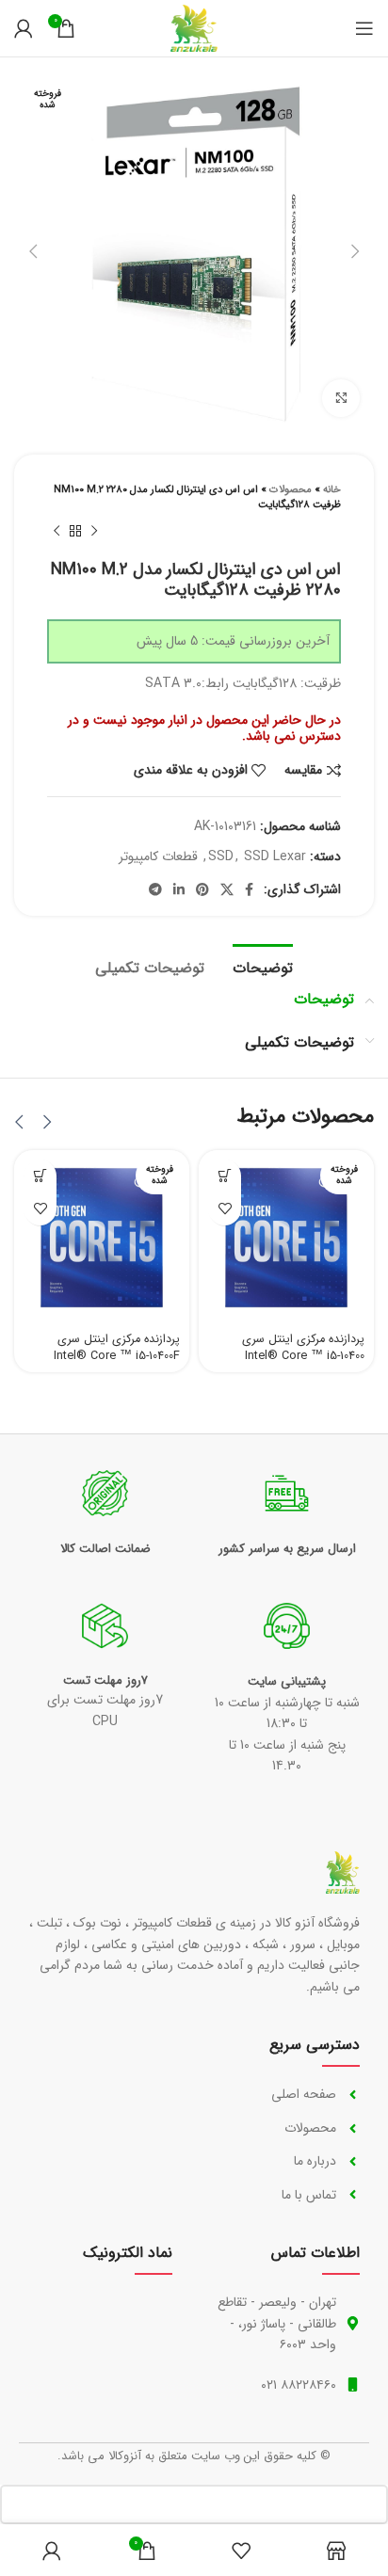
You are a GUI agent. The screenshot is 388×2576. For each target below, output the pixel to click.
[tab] (263, 966)
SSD (221, 856)
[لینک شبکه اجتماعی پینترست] (202, 889)
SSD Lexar (275, 856)
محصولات (291, 490)
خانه (332, 490)
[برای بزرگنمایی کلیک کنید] (341, 398)
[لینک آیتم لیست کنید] (285, 2094)
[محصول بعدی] (57, 532)
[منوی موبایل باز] (364, 28)
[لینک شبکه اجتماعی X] (227, 889)
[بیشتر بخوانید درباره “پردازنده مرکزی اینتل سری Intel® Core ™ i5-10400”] (225, 1176)
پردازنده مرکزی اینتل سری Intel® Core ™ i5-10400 (303, 1348)
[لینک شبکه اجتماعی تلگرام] (155, 889)
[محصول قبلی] (94, 532)
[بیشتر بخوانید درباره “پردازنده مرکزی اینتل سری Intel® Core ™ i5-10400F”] (40, 1176)
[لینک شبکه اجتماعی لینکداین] (179, 889)
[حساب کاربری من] (24, 28)
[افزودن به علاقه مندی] (225, 1209)
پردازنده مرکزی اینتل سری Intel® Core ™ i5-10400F (117, 1348)
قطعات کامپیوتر (158, 856)
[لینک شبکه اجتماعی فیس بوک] (249, 889)
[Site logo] (194, 27)
